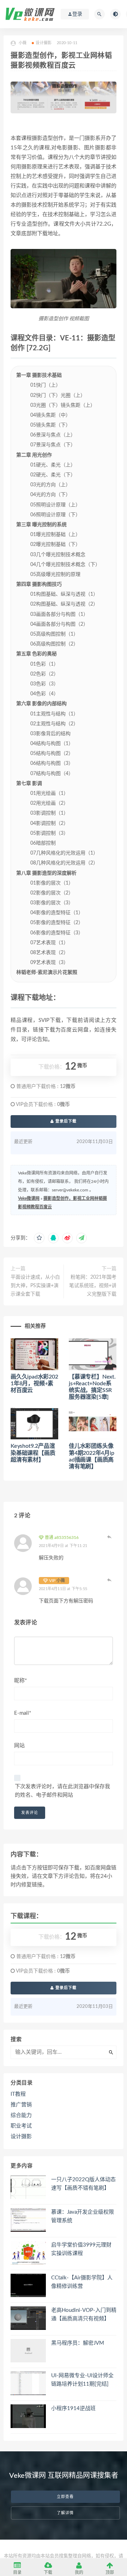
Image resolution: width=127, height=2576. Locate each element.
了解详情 (65, 2513)
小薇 (61, 1581)
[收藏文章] (39, 1238)
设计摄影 (44, 43)
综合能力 (21, 2115)
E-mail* (23, 1713)
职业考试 (21, 2126)
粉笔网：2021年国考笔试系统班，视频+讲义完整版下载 (93, 1286)
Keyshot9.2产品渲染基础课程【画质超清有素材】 (33, 1453)
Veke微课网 (29, 1198)
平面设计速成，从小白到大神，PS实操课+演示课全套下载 (35, 1286)
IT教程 (18, 2094)
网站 (19, 1746)
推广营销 (21, 2105)
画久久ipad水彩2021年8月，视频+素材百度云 (34, 1384)
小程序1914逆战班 (73, 2408)
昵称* (20, 1681)
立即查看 (65, 2497)
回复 (109, 1537)
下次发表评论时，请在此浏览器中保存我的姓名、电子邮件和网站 (62, 1791)
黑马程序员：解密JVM (78, 2343)
